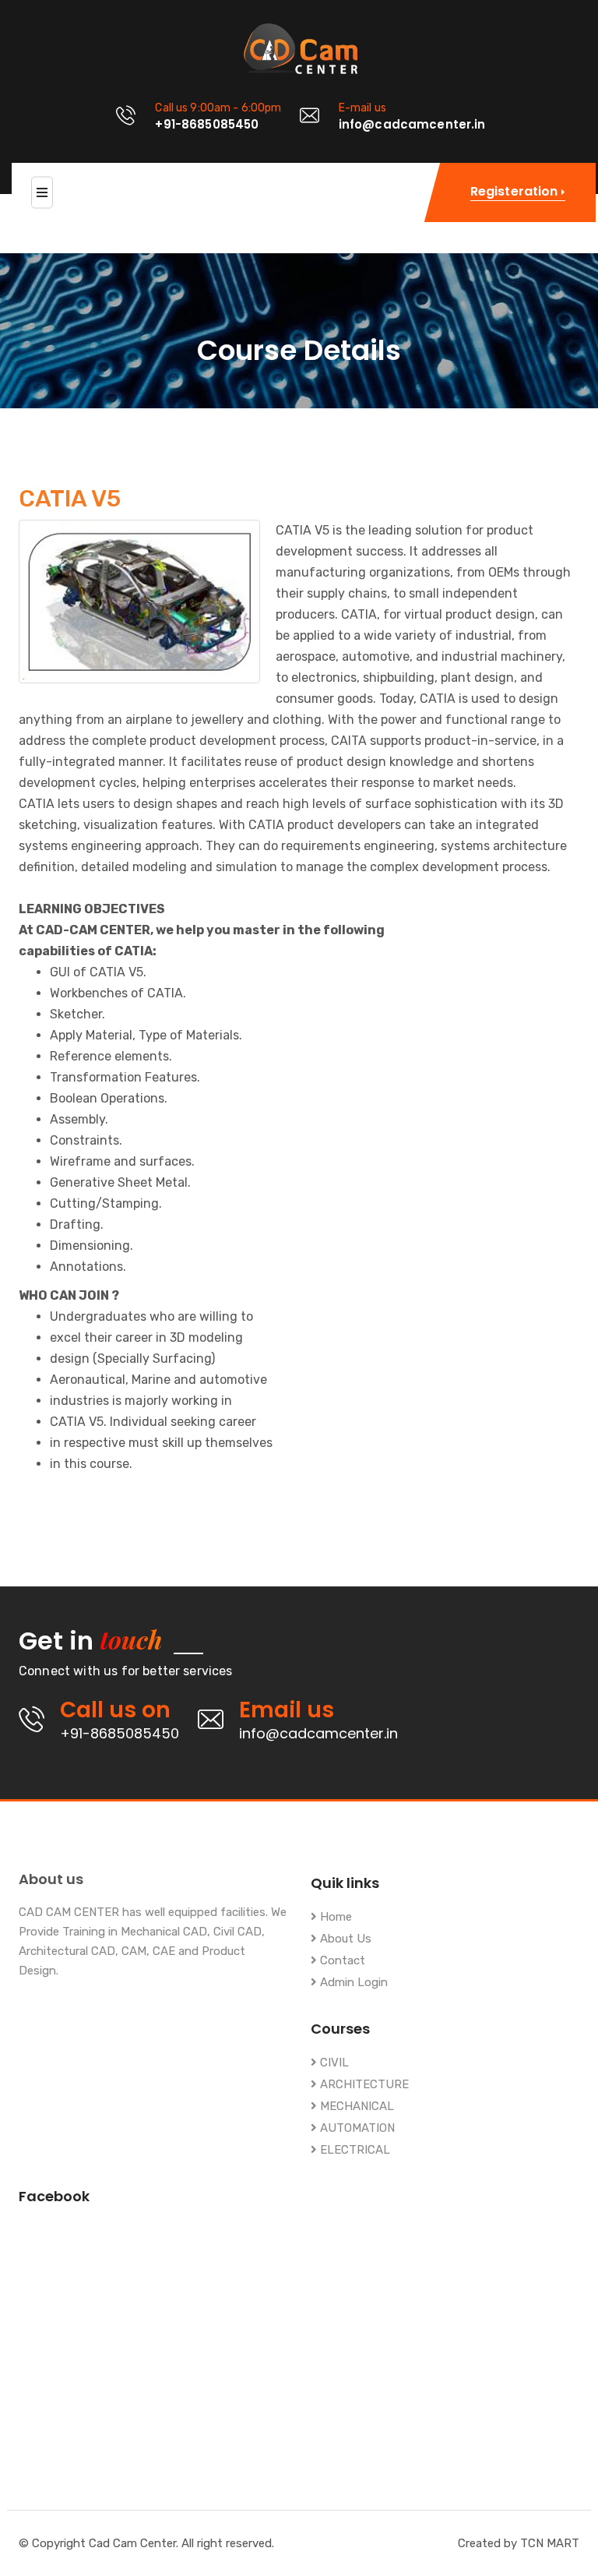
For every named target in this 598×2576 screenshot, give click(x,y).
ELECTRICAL (354, 2150)
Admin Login (352, 1983)
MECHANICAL (355, 2107)
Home (334, 1917)
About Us (344, 1939)
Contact (341, 1961)
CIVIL (333, 2063)
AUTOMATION (356, 2128)
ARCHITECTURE (363, 2085)
